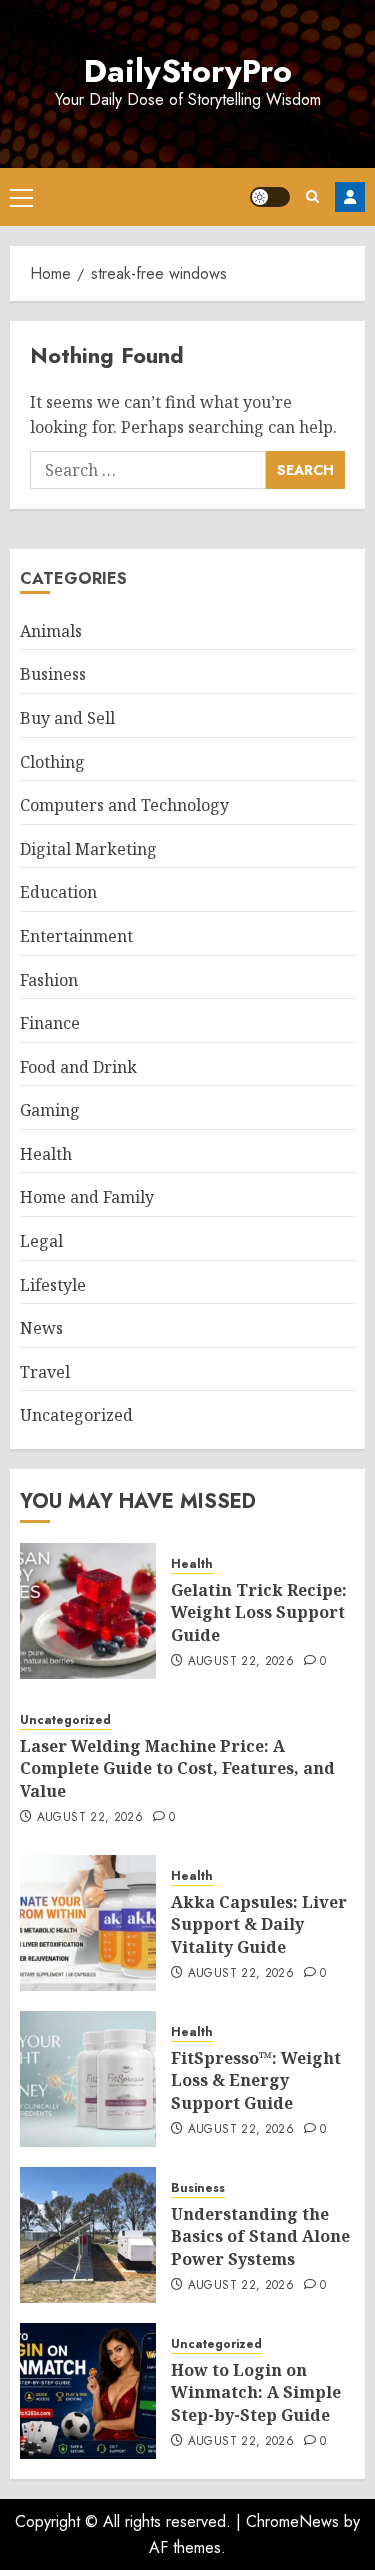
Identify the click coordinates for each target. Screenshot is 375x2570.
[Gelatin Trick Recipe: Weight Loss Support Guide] (88, 1611)
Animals (51, 631)
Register (350, 197)
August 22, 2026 (241, 1662)
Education (58, 892)
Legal (41, 1241)
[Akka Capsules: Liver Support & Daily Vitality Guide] (88, 1923)
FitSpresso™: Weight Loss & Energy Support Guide (256, 2080)
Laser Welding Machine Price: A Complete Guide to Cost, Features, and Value (177, 1768)
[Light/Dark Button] (270, 197)
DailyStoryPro (188, 71)
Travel (45, 1372)
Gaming (50, 1110)
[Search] (312, 196)
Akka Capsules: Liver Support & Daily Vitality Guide (259, 1924)
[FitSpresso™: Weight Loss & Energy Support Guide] (88, 2079)
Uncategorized (76, 1415)
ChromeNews (292, 2521)
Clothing (52, 762)
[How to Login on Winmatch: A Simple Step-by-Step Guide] (88, 2391)
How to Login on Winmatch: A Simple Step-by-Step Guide (256, 2392)
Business (53, 674)
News (41, 1328)
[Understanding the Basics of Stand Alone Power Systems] (88, 2235)
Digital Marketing (88, 849)
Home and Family (87, 1197)
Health (46, 1154)
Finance (50, 1023)
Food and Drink (78, 1067)
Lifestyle (53, 1285)
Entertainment (76, 936)
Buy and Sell (67, 718)
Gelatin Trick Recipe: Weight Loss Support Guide (259, 1612)
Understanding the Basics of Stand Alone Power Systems (260, 2236)
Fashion (49, 980)
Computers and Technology (124, 805)
